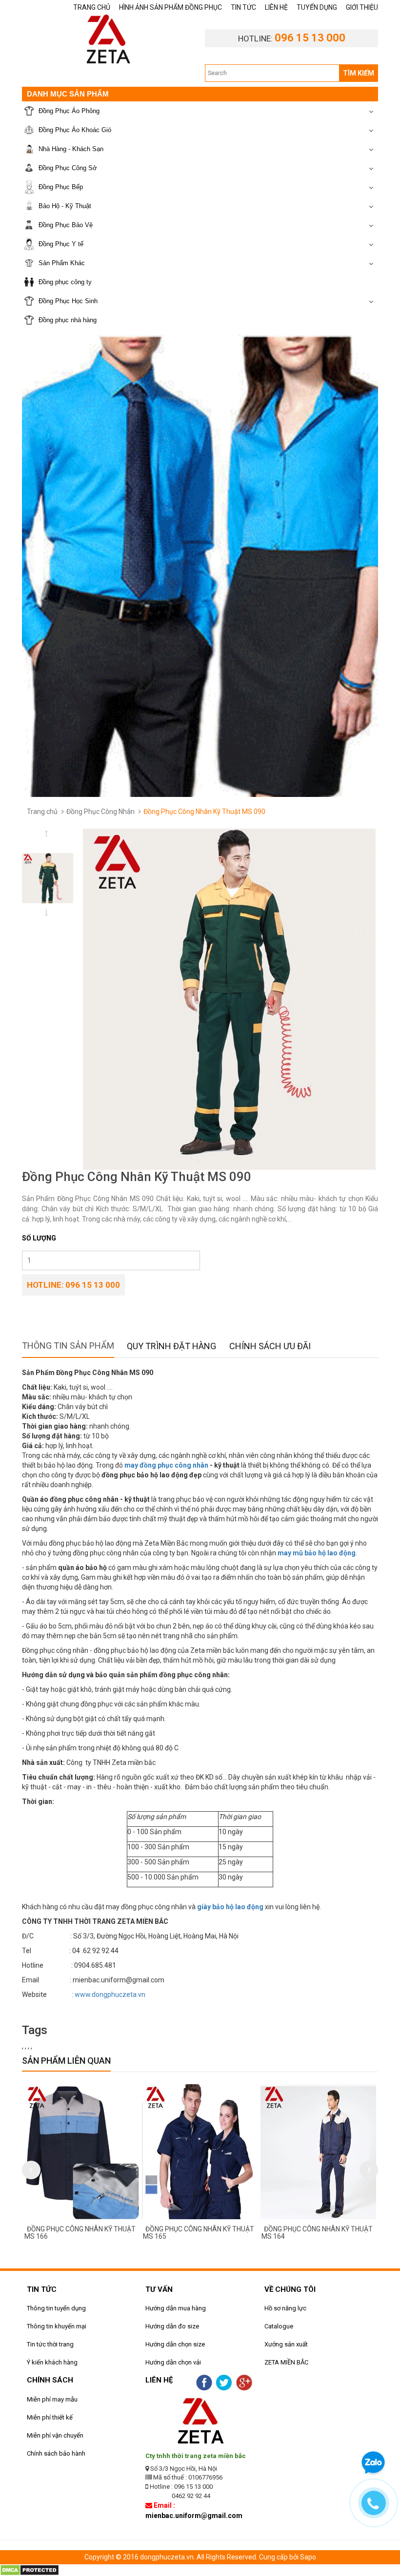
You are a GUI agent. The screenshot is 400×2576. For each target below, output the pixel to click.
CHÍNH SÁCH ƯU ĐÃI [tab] (270, 1346)
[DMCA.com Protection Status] (30, 2570)
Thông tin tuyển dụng (56, 2308)
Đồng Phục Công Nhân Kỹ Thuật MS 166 (80, 2233)
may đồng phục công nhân (166, 1465)
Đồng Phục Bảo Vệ (66, 225)
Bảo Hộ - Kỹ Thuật (65, 206)
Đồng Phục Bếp (61, 187)
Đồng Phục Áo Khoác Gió (75, 130)
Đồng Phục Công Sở (68, 168)
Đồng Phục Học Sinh (68, 301)
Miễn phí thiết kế (50, 2417)
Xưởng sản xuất (286, 2344)
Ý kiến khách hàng (52, 2362)
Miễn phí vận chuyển (55, 2435)
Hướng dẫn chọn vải (173, 2362)
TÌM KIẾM (359, 73)
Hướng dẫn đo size (172, 2326)
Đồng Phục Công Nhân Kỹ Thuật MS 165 (199, 2233)
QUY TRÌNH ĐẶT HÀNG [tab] (171, 1346)
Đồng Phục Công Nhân (100, 812)
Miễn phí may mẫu (52, 2399)
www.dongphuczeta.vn (110, 1995)
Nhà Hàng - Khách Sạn (71, 149)
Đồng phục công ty (65, 282)
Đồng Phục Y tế (61, 244)
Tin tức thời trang (50, 2344)
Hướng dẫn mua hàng (176, 2308)
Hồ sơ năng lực (285, 2308)
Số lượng (39, 1238)
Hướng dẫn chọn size (175, 2344)
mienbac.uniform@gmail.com (194, 2516)
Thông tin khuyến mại (57, 2326)
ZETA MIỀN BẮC (286, 2362)
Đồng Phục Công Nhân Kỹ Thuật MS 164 (317, 2233)
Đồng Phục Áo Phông (69, 111)
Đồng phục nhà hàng (68, 320)
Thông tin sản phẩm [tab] (68, 1346)
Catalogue (279, 2326)
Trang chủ (42, 812)
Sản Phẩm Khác (62, 263)
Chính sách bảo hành (56, 2453)
